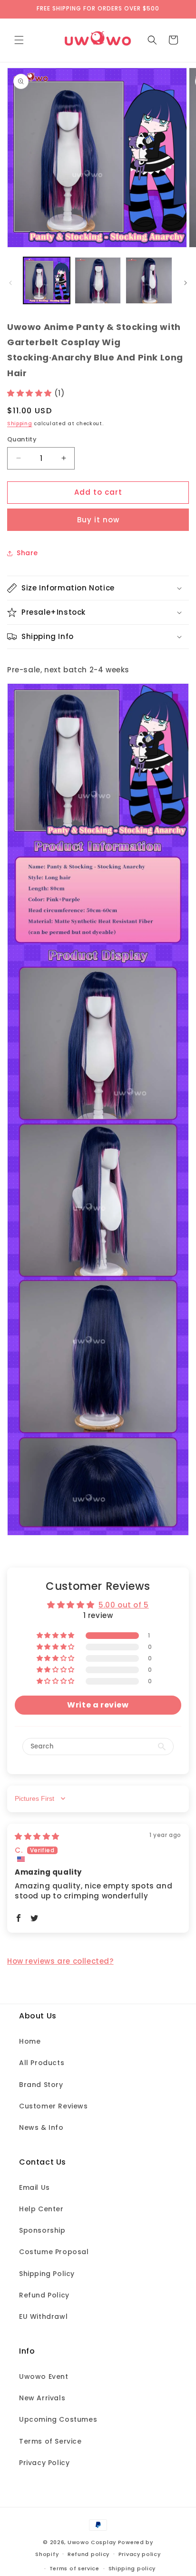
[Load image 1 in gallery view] (47, 280)
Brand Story (41, 2085)
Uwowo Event (44, 2376)
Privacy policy (140, 2554)
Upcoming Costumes (58, 2419)
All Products (42, 2063)
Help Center (41, 2209)
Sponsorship (42, 2230)
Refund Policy (44, 2295)
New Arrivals (42, 2398)
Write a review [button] (98, 1705)
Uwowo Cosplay (92, 2542)
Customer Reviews (54, 2106)
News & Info (41, 2127)
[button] (19, 40)
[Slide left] (10, 283)
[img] (37, 1836)
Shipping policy (132, 2568)
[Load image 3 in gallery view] (149, 280)
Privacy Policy (44, 2463)
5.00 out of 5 (124, 1605)
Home (30, 2041)
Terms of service (74, 2568)
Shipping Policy (47, 2274)
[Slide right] (186, 283)
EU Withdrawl (43, 2316)
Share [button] (27, 553)
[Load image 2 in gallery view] (98, 280)
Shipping (20, 424)
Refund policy (88, 2554)
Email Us (34, 2187)
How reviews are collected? (60, 1961)
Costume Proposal (54, 2252)
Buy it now (98, 520)
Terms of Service (50, 2441)
